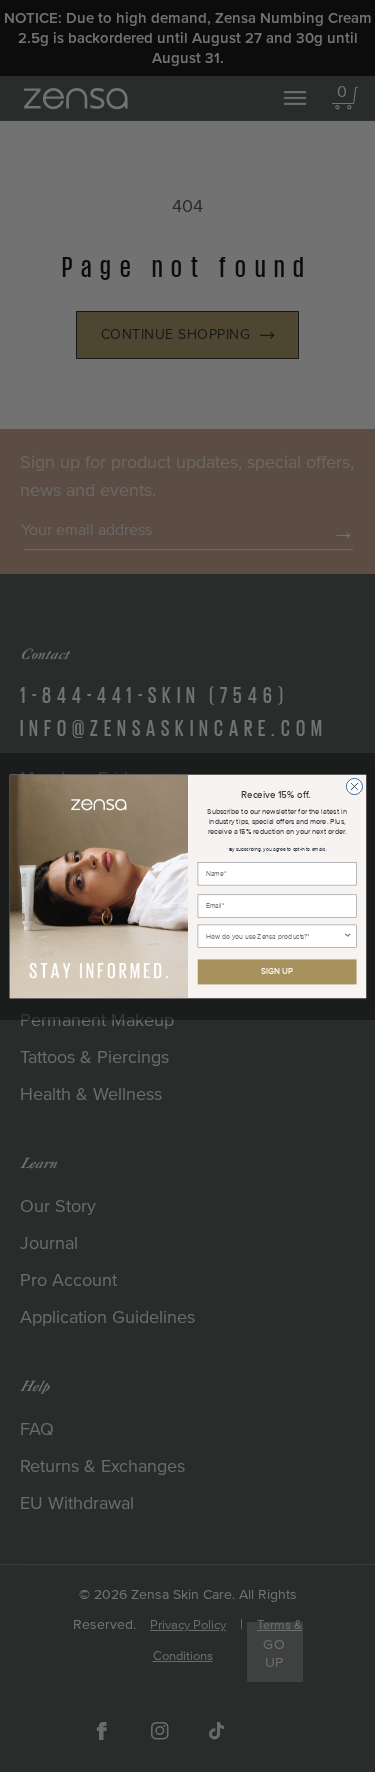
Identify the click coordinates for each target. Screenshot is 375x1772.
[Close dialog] (354, 786)
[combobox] (274, 936)
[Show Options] (347, 936)
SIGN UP (276, 971)
